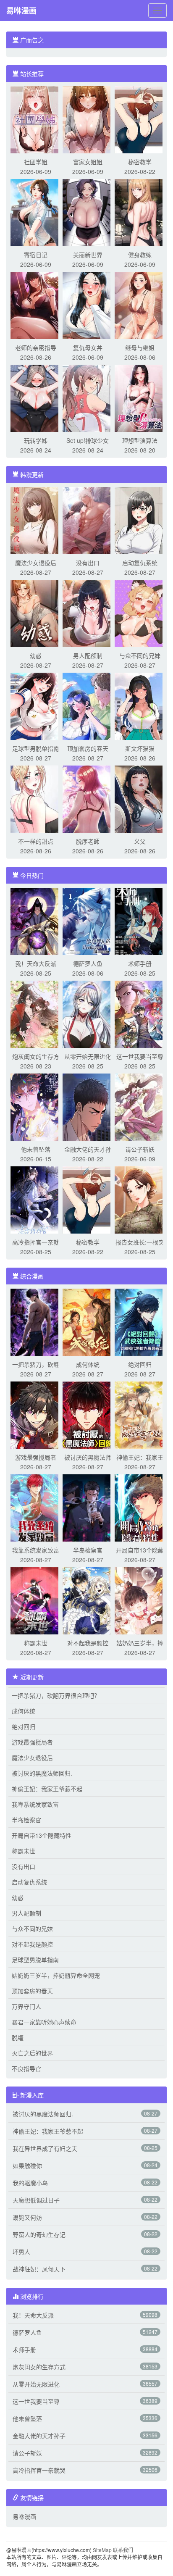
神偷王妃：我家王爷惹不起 (47, 1789)
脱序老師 (88, 841)
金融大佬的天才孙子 (39, 2436)
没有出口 (88, 563)
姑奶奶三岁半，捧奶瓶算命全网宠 (56, 1975)
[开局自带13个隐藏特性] (140, 1507)
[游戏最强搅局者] (36, 1414)
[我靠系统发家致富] (36, 1507)
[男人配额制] (88, 613)
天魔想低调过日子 (36, 2200)
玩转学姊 (36, 440)
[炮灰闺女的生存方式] (36, 1013)
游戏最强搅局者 (36, 1457)
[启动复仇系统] (140, 520)
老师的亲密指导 (36, 347)
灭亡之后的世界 (32, 2053)
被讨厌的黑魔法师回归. (42, 1773)
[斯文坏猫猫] (140, 705)
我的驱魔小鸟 (30, 2183)
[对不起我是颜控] (88, 1600)
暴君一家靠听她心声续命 (44, 2022)
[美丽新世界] (88, 212)
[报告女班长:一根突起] (140, 1199)
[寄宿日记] (36, 212)
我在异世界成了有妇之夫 (45, 2148)
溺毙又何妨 (27, 2217)
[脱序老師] (88, 798)
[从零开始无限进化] (88, 1013)
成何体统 (88, 1364)
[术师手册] (140, 921)
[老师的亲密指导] (36, 305)
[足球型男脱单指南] (36, 705)
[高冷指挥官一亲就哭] (36, 1199)
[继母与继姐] (140, 305)
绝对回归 (140, 1364)
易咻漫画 (21, 11)
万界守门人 (26, 2006)
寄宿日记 (36, 255)
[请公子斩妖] (140, 1106)
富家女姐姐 (88, 162)
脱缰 (18, 2037)
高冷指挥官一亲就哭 (39, 2470)
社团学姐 (36, 162)
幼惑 (36, 655)
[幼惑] (36, 613)
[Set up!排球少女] (88, 397)
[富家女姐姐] (88, 119)
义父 (140, 841)
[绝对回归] (140, 1321)
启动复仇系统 (140, 563)
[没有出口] (88, 520)
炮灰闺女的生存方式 (39, 2367)
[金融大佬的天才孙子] (88, 1106)
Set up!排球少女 (88, 440)
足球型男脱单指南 (36, 748)
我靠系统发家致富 (36, 1550)
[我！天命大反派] (36, 921)
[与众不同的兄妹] (140, 613)
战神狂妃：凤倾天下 (39, 2269)
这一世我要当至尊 (140, 1056)
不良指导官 (26, 2068)
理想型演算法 (140, 440)
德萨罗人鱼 (88, 963)
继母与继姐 (140, 347)
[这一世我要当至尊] (140, 1013)
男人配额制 (88, 655)
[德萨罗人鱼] (88, 921)
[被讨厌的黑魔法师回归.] (88, 1414)
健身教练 (140, 255)
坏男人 (21, 2252)
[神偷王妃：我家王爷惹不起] (140, 1414)
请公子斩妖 (140, 1149)
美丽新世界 (88, 255)
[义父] (140, 798)
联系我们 (123, 2550)
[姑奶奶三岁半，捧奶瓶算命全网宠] (140, 1600)
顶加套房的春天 (88, 748)
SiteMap (102, 2550)
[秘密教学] (140, 119)
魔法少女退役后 (36, 563)
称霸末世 (36, 1643)
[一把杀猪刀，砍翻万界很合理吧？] (36, 1321)
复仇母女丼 (88, 347)
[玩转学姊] (36, 397)
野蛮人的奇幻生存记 (39, 2234)
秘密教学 (140, 162)
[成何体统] (88, 1321)
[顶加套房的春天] (88, 705)
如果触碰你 (27, 2166)
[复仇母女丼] (88, 305)
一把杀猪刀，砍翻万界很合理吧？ (56, 1695)
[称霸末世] (36, 1600)
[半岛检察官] (88, 1507)
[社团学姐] (36, 119)
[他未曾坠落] (36, 1106)
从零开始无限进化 (88, 1056)
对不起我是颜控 (88, 1643)
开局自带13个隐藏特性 (42, 1835)
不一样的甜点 (36, 841)
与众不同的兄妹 (140, 655)
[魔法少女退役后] (36, 520)
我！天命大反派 (36, 963)
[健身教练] (140, 212)
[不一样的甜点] (36, 798)
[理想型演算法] (140, 397)
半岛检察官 (88, 1550)
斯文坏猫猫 (140, 748)
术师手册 (140, 963)
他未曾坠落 (36, 1149)
